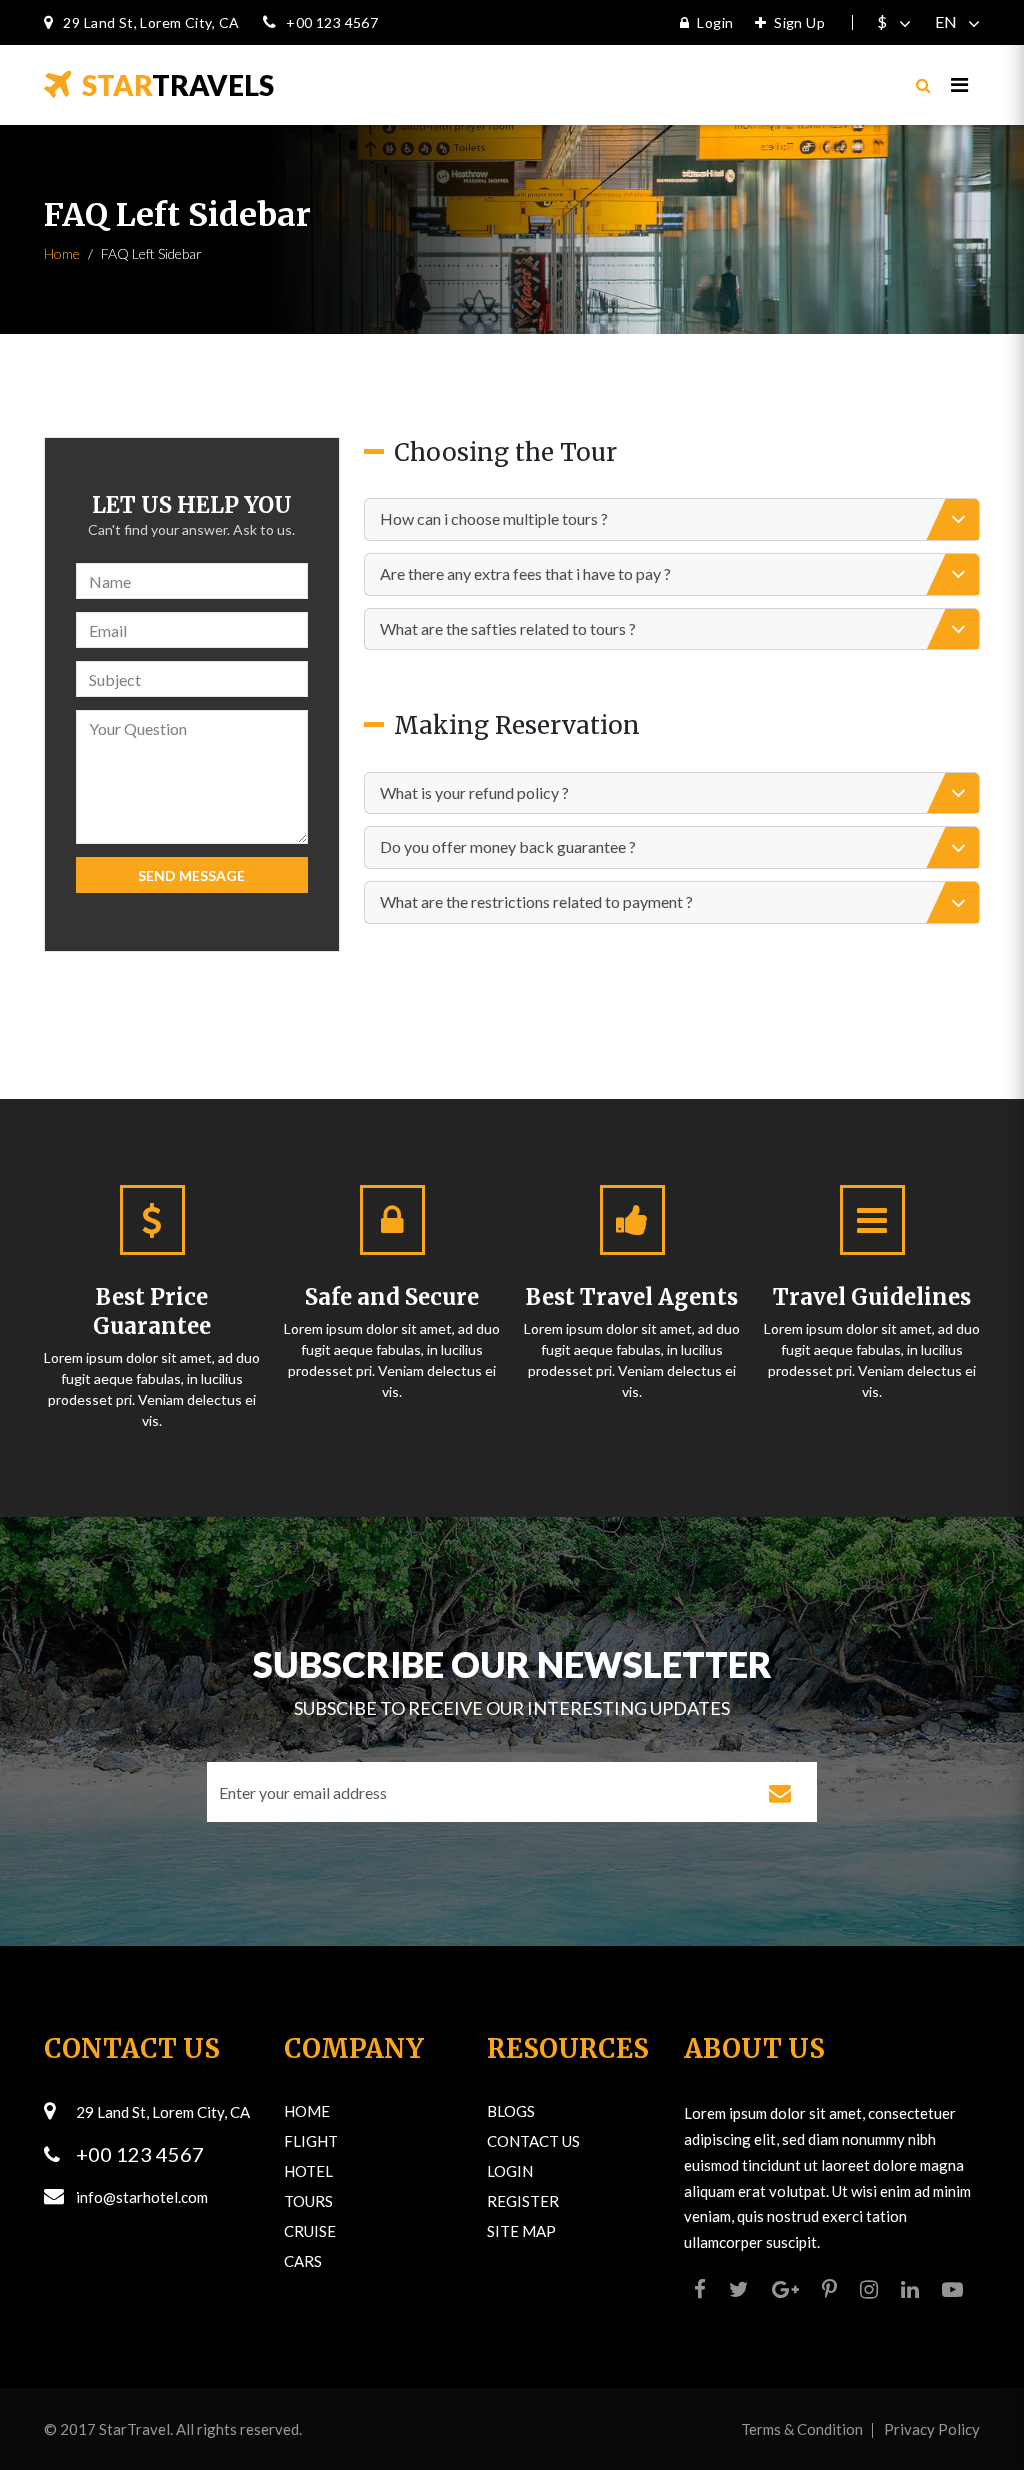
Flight (311, 2141)
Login (715, 22)
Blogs (511, 2111)
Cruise (310, 2231)
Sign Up (799, 22)
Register (523, 2201)
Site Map (521, 2231)
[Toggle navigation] (959, 85)
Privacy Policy (932, 2429)
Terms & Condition (802, 2429)
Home (62, 253)
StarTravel (134, 2429)
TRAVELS (178, 85)
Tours (308, 2201)
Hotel (308, 2171)
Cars (303, 2261)
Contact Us (533, 2141)
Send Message (191, 875)
